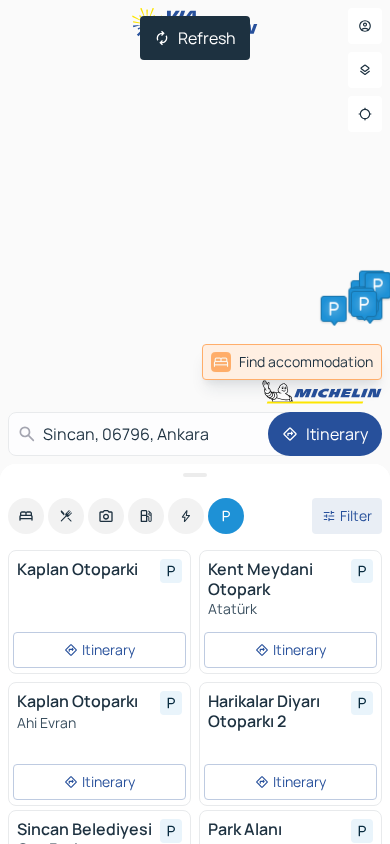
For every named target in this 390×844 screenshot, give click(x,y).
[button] (334, 309)
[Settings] (365, 70)
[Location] (365, 114)
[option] (26, 516)
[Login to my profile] (365, 26)
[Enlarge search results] (195, 475)
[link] (292, 362)
